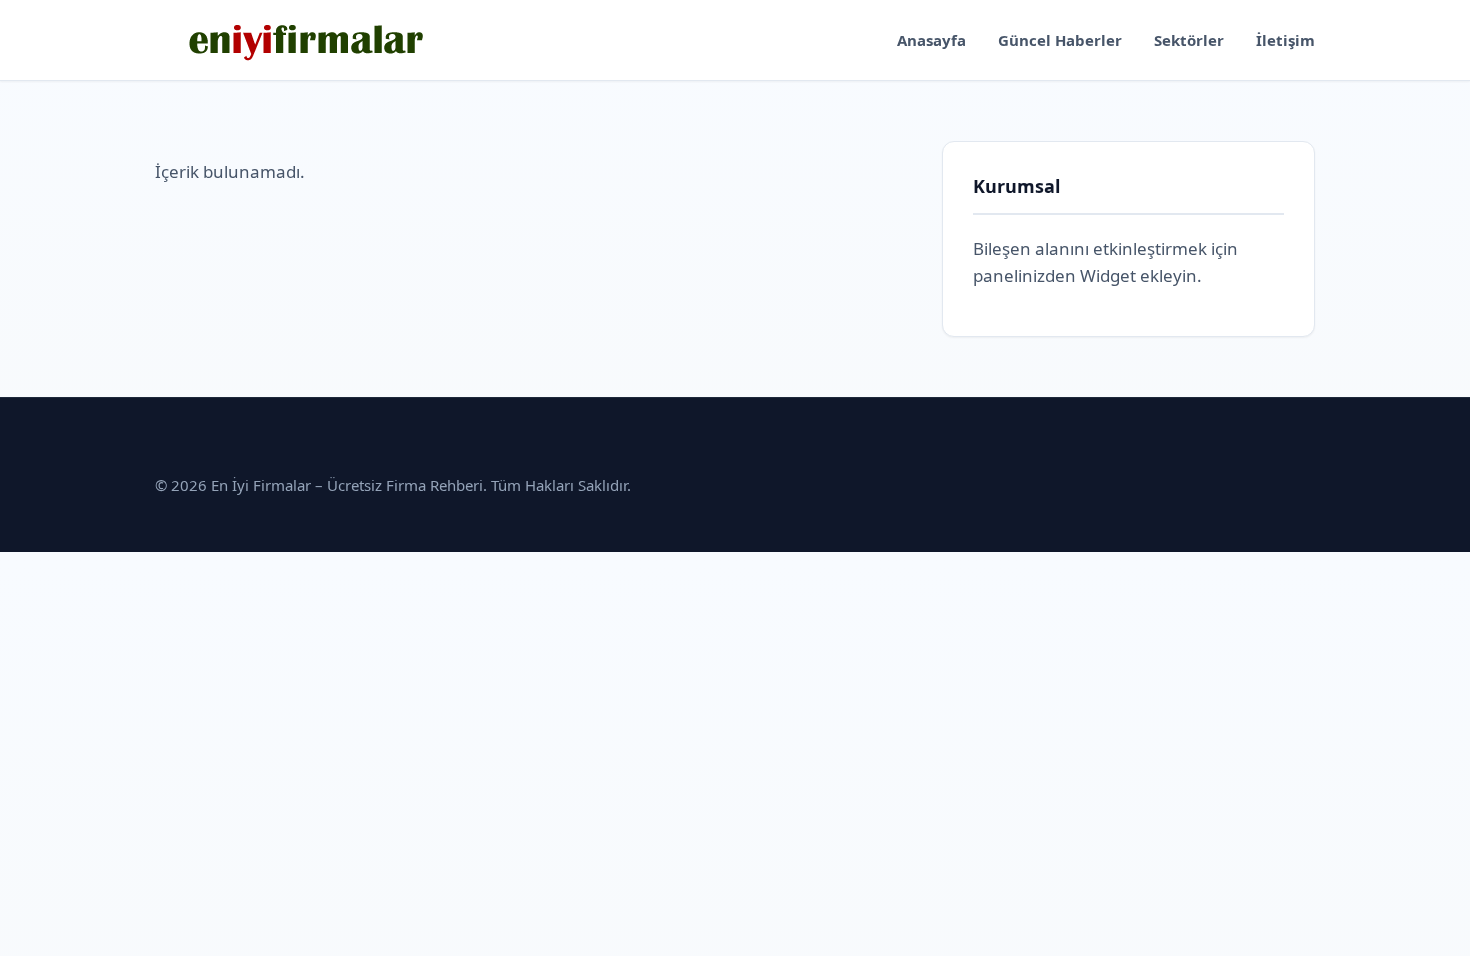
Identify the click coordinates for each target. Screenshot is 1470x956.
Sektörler (1189, 40)
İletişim (1285, 40)
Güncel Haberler (1060, 40)
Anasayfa (931, 40)
